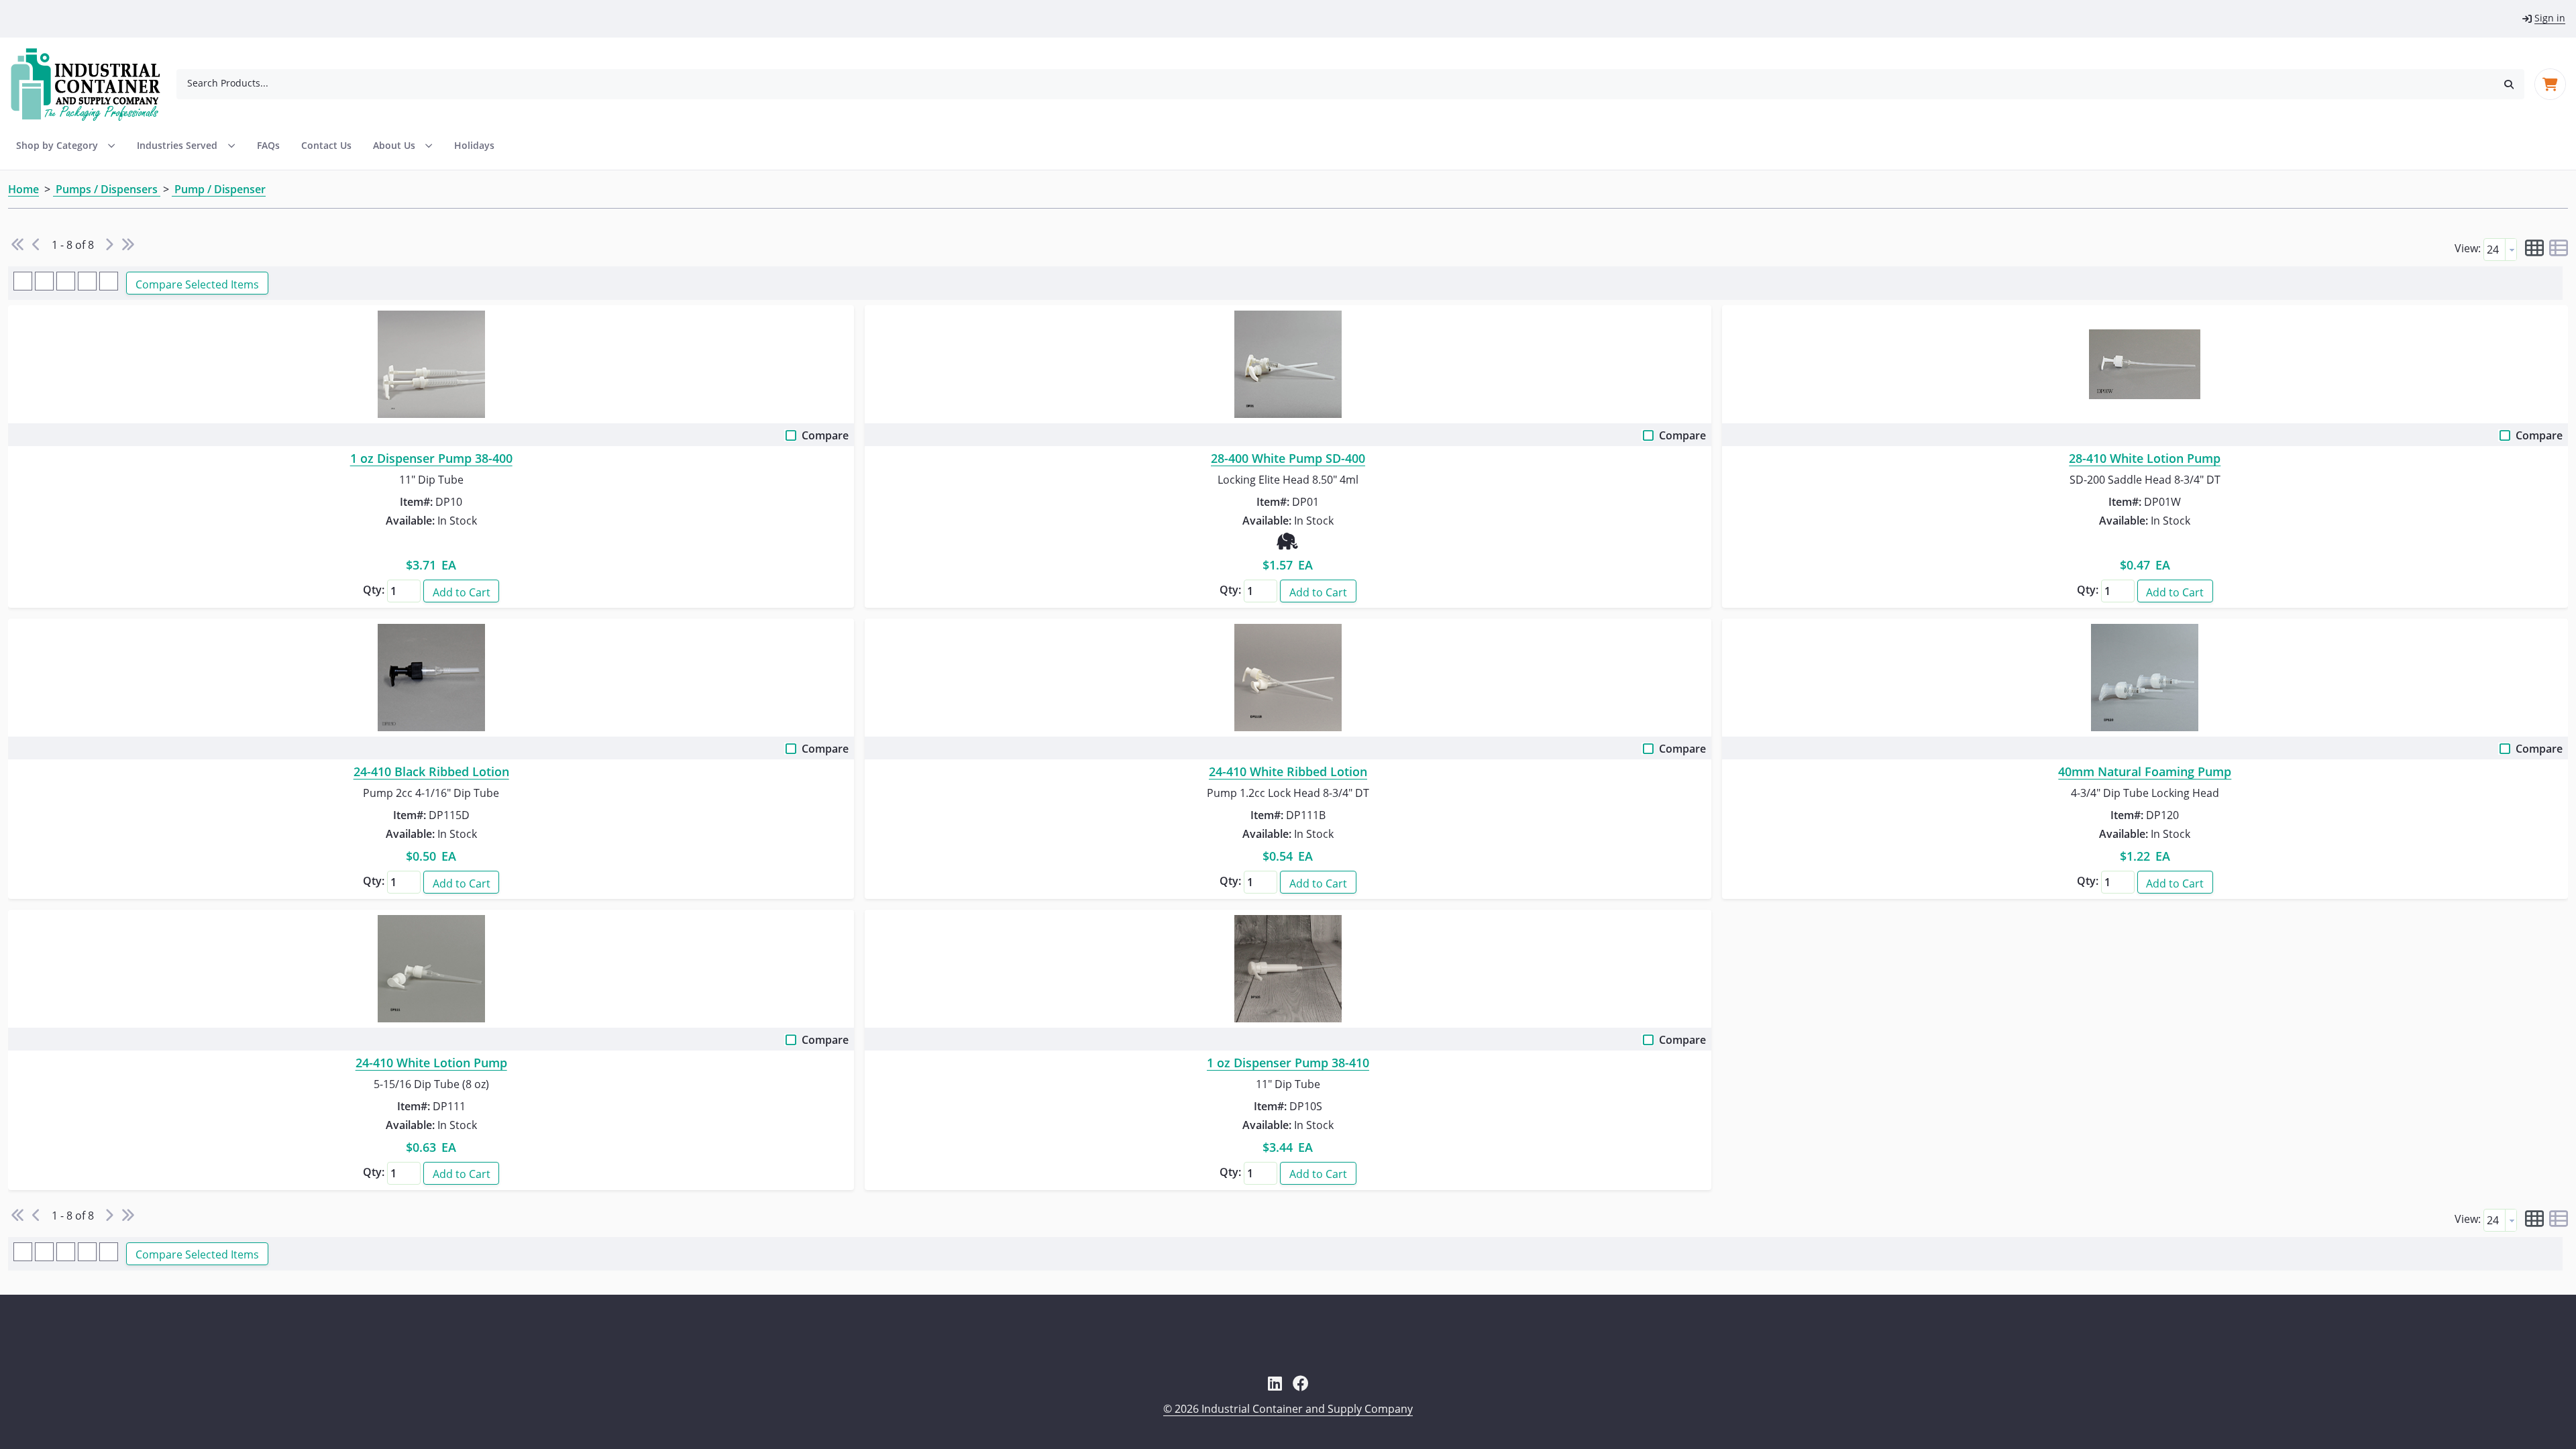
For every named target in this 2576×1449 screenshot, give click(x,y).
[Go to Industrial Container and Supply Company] (94, 85)
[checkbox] (792, 438)
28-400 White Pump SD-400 (1288, 459)
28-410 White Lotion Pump (2145, 459)
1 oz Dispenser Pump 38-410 (1288, 1063)
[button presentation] (2511, 250)
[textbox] (2494, 250)
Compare (825, 435)
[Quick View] (431, 364)
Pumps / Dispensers (107, 189)
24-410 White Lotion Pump (431, 1063)
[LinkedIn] (1275, 1383)
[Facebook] (1301, 1383)
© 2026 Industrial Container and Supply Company (1288, 1409)
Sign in (2550, 18)
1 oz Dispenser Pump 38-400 (431, 459)
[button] (2509, 84)
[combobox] (1335, 83)
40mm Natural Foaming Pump (2145, 772)
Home (23, 189)
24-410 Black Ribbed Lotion (431, 772)
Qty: (374, 590)
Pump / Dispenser (219, 189)
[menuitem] (186, 146)
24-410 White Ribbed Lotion (1288, 772)
